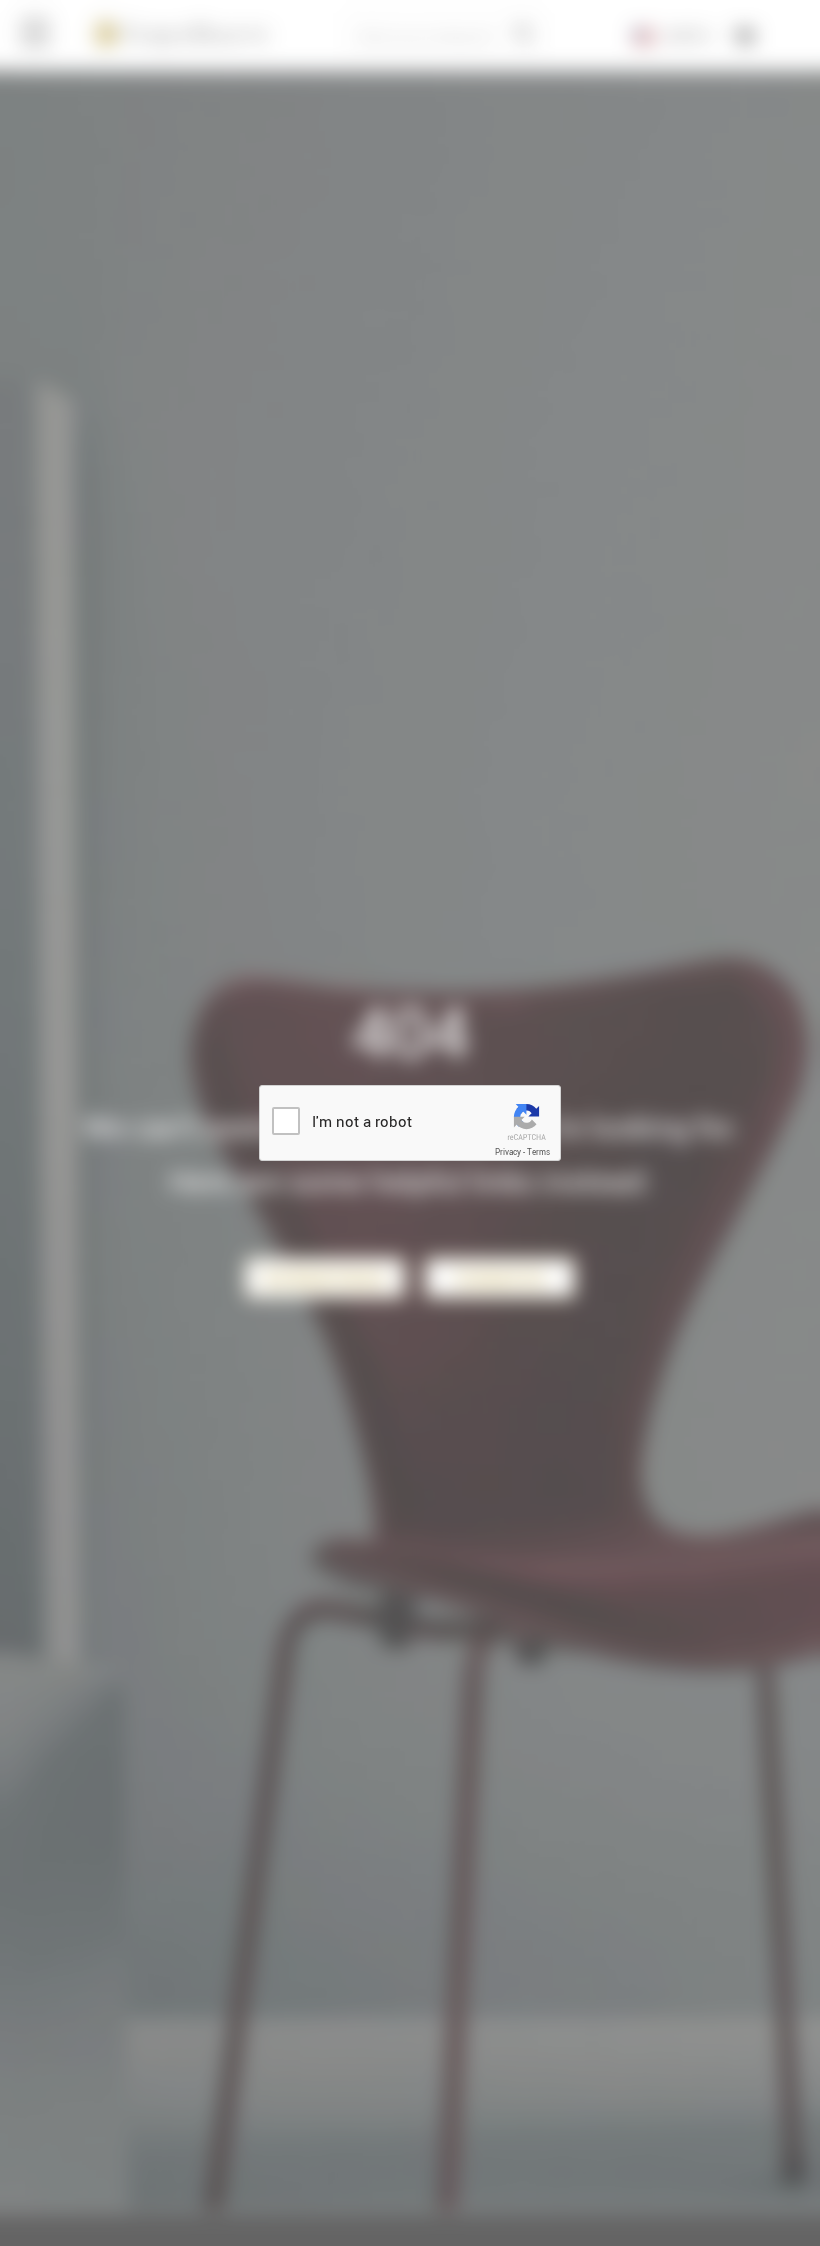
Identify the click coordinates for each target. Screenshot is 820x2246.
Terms (538, 1152)
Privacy (508, 1152)
